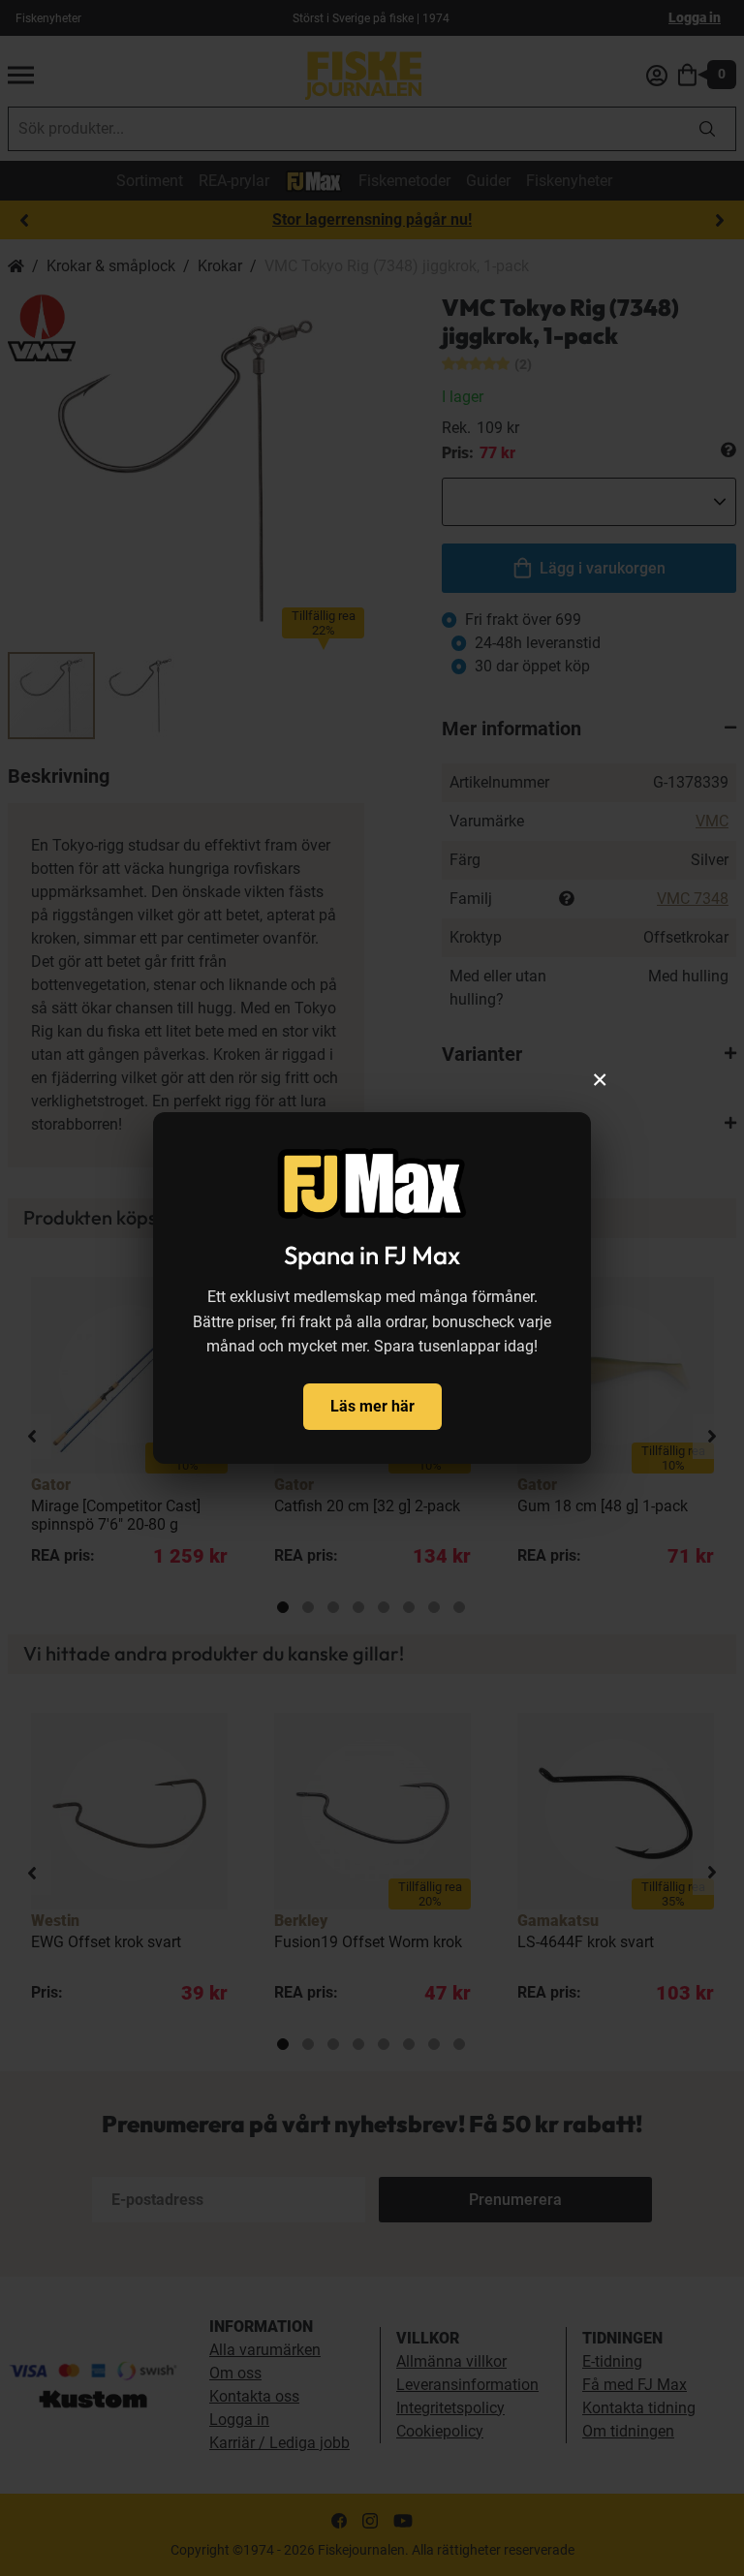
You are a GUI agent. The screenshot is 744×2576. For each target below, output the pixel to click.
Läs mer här (372, 1406)
